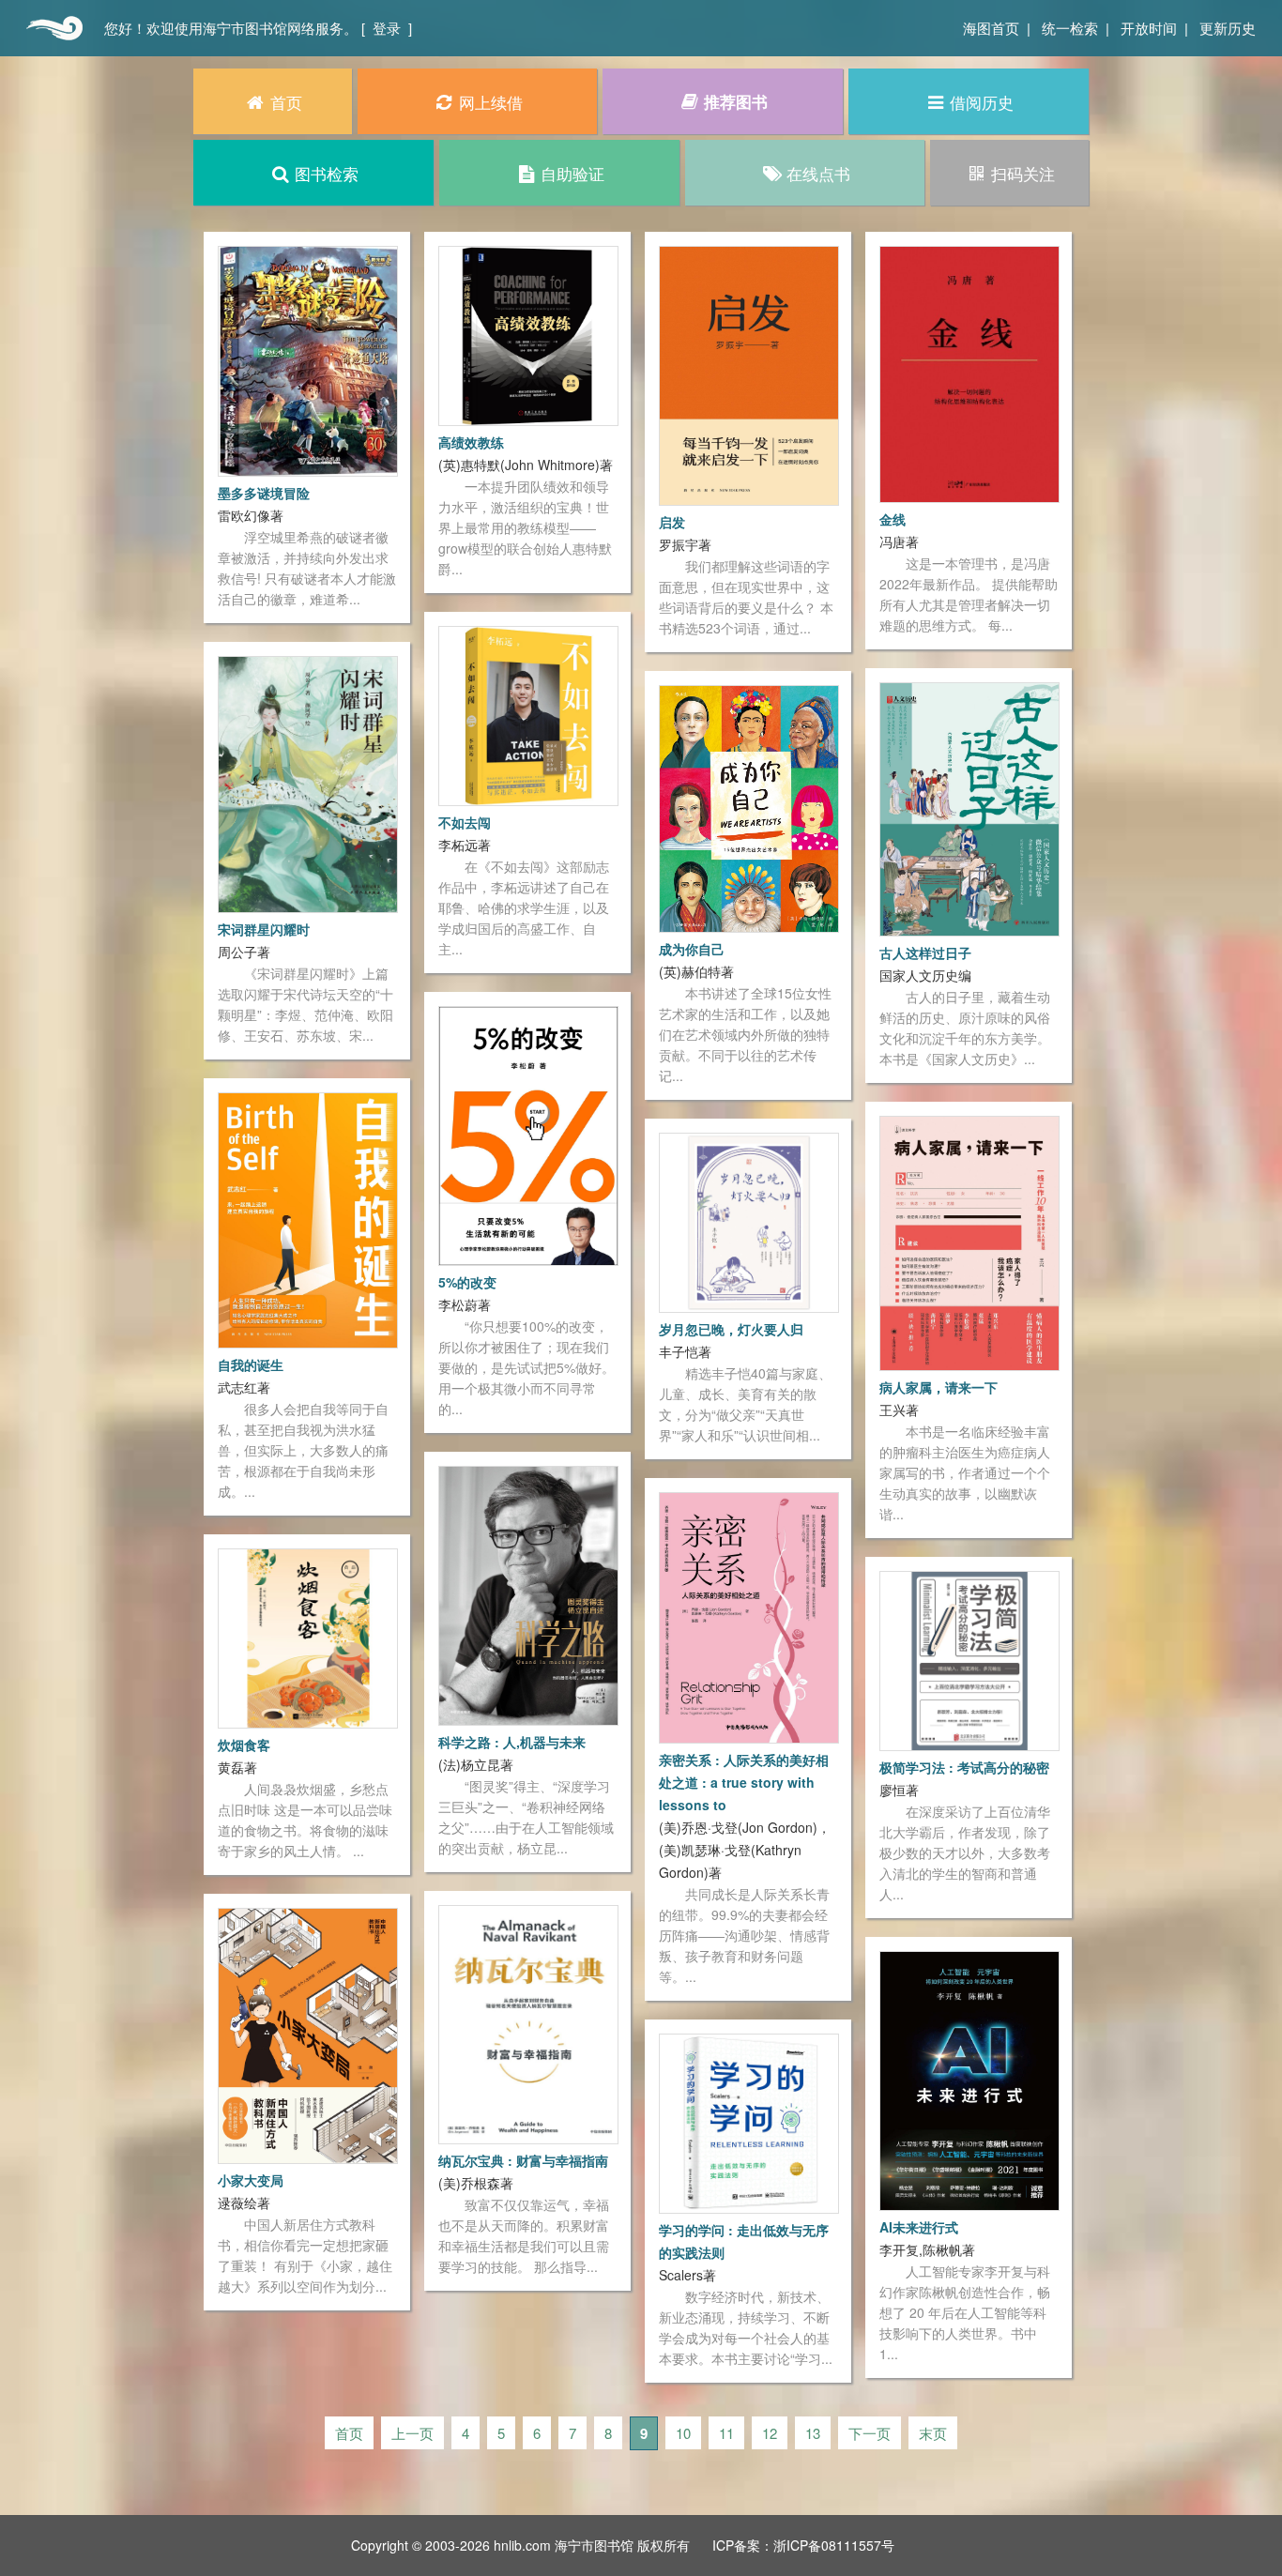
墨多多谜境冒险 (264, 493)
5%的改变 (467, 1282)
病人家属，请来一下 (939, 1387)
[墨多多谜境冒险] (308, 359)
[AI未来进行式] (969, 2079)
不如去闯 (465, 822)
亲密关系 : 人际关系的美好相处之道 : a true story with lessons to (744, 1782)
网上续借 (491, 102)
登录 (387, 28)
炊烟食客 (244, 1745)
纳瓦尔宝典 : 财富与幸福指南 (523, 2160)
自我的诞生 (251, 1364)
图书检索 (327, 173)
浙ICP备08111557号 (834, 2545)
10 (683, 2433)
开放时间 (1149, 28)
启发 (672, 522)
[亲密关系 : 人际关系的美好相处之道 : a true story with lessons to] (749, 1616)
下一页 (870, 2433)
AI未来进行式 (919, 2227)
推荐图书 (736, 101)
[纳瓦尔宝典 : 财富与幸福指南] (528, 2022)
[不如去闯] (528, 714)
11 (726, 2433)
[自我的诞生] (308, 1218)
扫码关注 (1023, 173)
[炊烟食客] (308, 1637)
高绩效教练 (471, 442)
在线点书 (818, 173)
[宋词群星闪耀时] (308, 783)
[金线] (969, 373)
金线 (893, 519)
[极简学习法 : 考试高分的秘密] (969, 1658)
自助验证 (572, 173)
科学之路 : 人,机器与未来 (512, 1742)
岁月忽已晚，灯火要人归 (731, 1329)
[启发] (749, 373)
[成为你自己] (749, 807)
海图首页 (991, 28)
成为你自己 (692, 949)
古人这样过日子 (925, 953)
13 (813, 2433)
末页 (933, 2433)
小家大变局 (251, 2180)
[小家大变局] (308, 2034)
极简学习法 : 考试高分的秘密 (964, 1767)
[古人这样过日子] (969, 807)
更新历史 (1228, 28)
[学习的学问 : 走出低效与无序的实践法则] (749, 2122)
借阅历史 (982, 102)
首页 (52, 28)
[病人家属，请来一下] (969, 1242)
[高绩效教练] (528, 334)
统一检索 (1070, 28)
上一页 (412, 2433)
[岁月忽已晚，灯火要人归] (749, 1221)
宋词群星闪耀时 (264, 929)
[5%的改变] (528, 1134)
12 (770, 2433)
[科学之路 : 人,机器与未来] (528, 1593)
